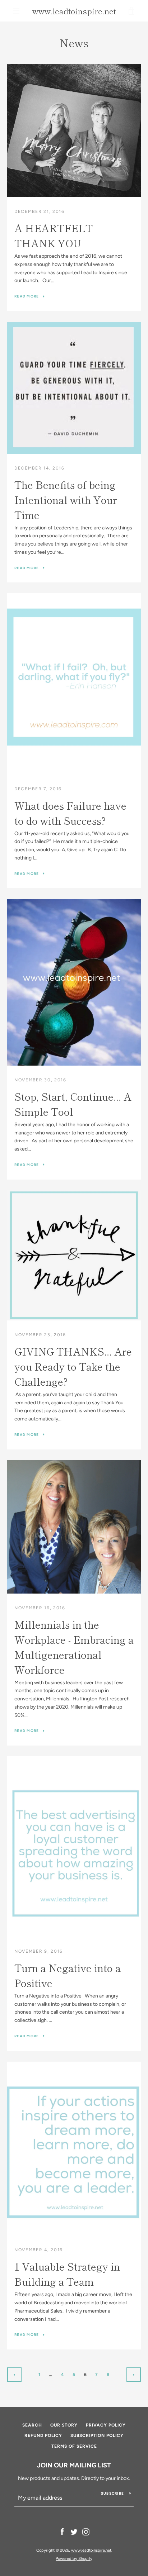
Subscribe (112, 2493)
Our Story (64, 2425)
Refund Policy (43, 2435)
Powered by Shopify (74, 2558)
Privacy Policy (106, 2425)
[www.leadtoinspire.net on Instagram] (86, 2532)
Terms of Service (74, 2446)
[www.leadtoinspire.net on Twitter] (74, 2532)
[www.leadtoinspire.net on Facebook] (62, 2532)
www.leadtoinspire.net (74, 11)
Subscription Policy (97, 2435)
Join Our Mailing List (74, 2465)
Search (32, 2425)
